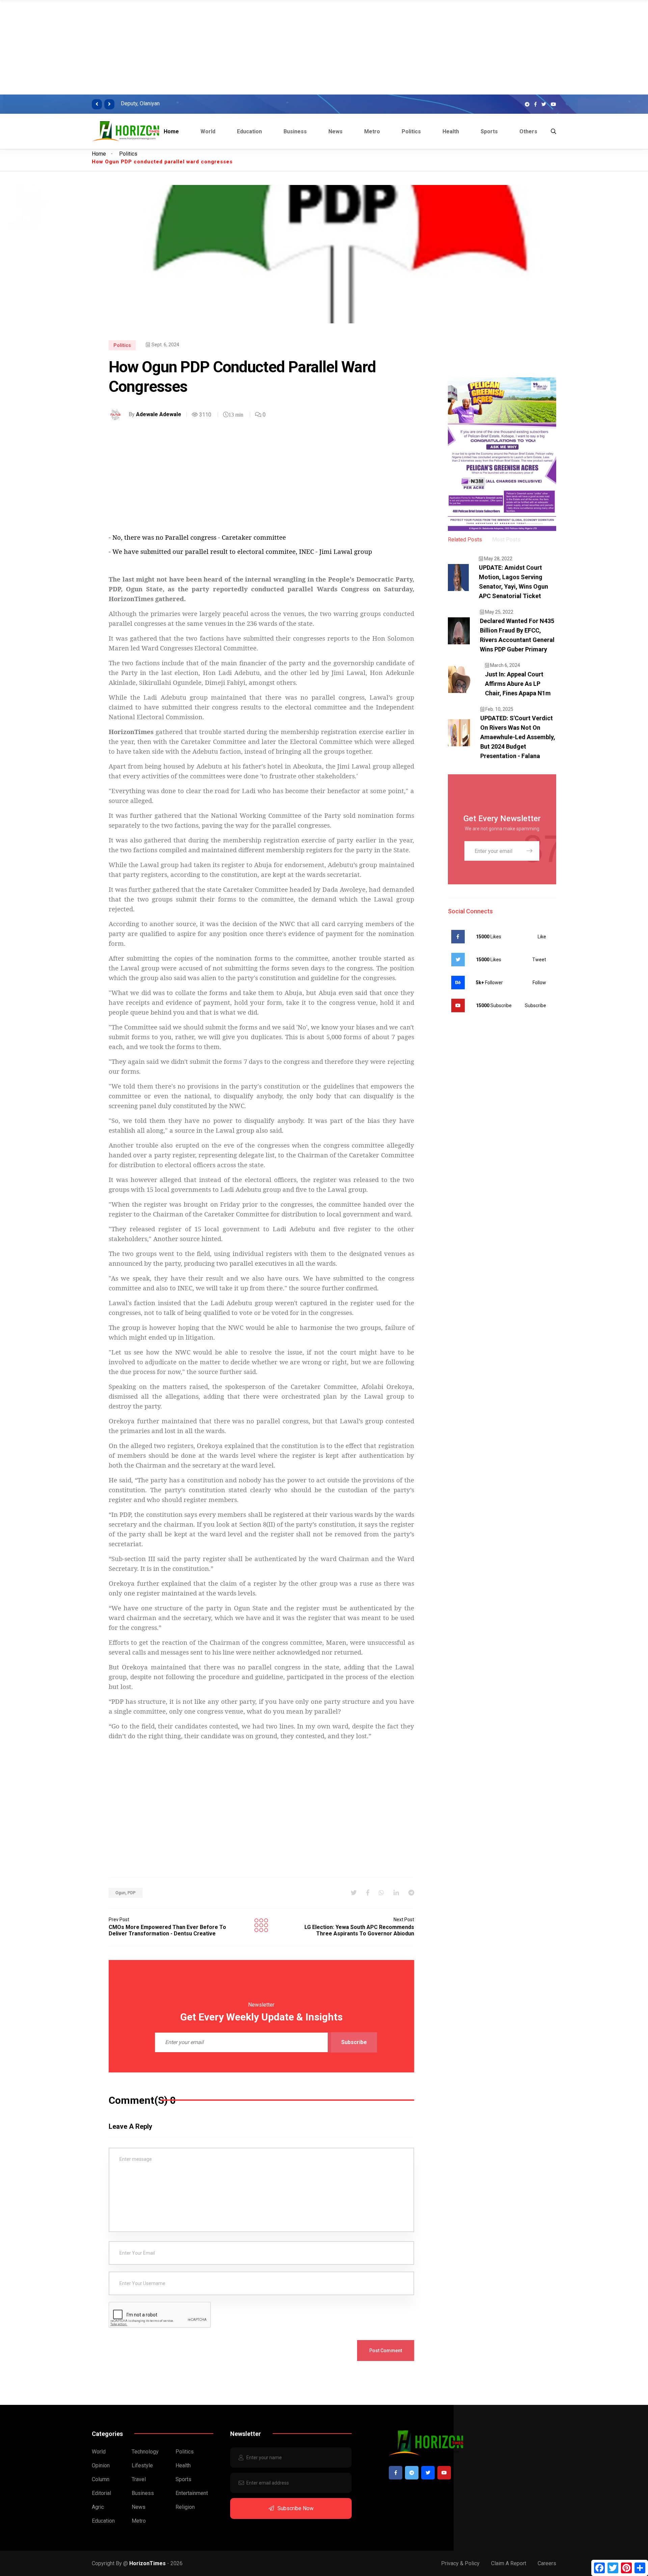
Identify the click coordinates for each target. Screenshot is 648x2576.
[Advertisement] (202, 47)
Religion (185, 2507)
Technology (145, 2452)
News (335, 131)
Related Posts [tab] (465, 540)
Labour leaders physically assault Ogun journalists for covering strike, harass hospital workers (279, 103)
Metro (372, 131)
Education (249, 131)
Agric (98, 2507)
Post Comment (386, 2351)
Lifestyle (142, 2465)
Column (101, 2479)
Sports (489, 131)
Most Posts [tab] (506, 540)
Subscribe (354, 2042)
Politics (411, 131)
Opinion (101, 2465)
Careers (547, 2563)
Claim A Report (509, 2563)
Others (528, 131)
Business (295, 131)
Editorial (101, 2493)
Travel (139, 2479)
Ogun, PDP (126, 1893)
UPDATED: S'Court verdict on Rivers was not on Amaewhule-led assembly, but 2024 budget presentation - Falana (518, 737)
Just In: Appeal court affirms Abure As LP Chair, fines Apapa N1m (518, 684)
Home (171, 131)
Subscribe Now (295, 2508)
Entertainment (192, 2493)
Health (451, 131)
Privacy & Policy (460, 2563)
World (208, 131)
